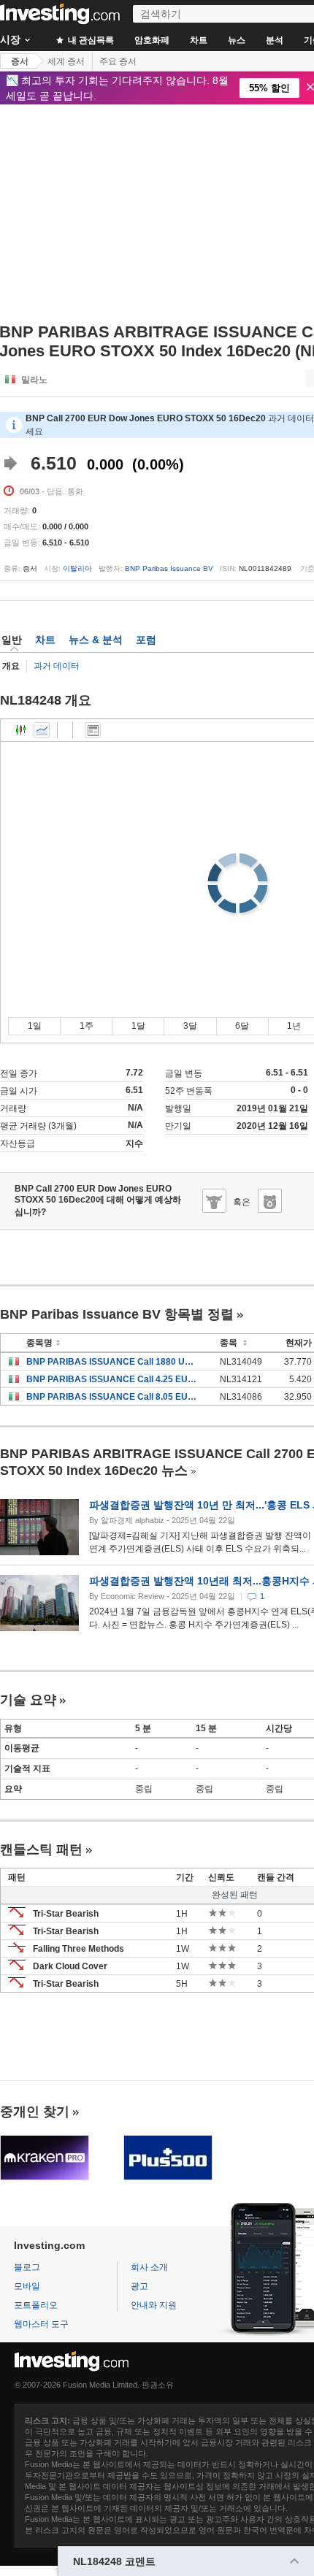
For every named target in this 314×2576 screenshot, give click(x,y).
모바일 (27, 2286)
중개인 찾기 (35, 2112)
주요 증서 (118, 61)
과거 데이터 (57, 666)
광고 (139, 2286)
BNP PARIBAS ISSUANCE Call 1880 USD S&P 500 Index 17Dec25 (112, 1362)
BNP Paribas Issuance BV (169, 568)
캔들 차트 (21, 730)
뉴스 (237, 40)
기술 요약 (28, 1700)
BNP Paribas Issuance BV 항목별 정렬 (117, 1314)
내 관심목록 (90, 40)
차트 (199, 40)
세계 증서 (66, 61)
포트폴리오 (36, 2305)
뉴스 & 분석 (96, 640)
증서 (20, 61)
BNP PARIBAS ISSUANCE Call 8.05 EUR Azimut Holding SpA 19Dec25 (112, 1397)
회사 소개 (149, 2267)
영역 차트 (42, 730)
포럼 (146, 640)
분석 (275, 40)
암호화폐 (152, 40)
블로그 (27, 2267)
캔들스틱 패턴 (41, 1849)
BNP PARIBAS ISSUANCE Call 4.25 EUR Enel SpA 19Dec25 (112, 1379)
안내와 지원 (154, 2305)
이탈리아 (77, 568)
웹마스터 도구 (41, 2324)
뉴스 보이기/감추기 (93, 730)
